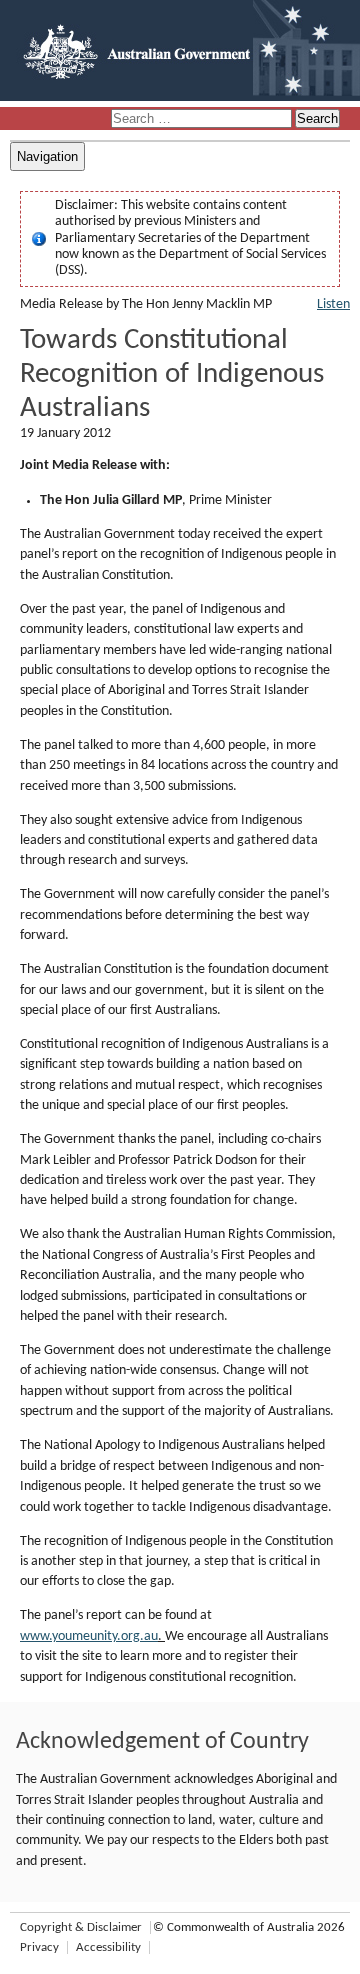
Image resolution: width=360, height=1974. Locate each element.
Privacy (39, 1947)
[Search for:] (203, 119)
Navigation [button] (47, 156)
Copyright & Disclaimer (81, 1927)
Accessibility (108, 1947)
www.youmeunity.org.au (89, 1636)
